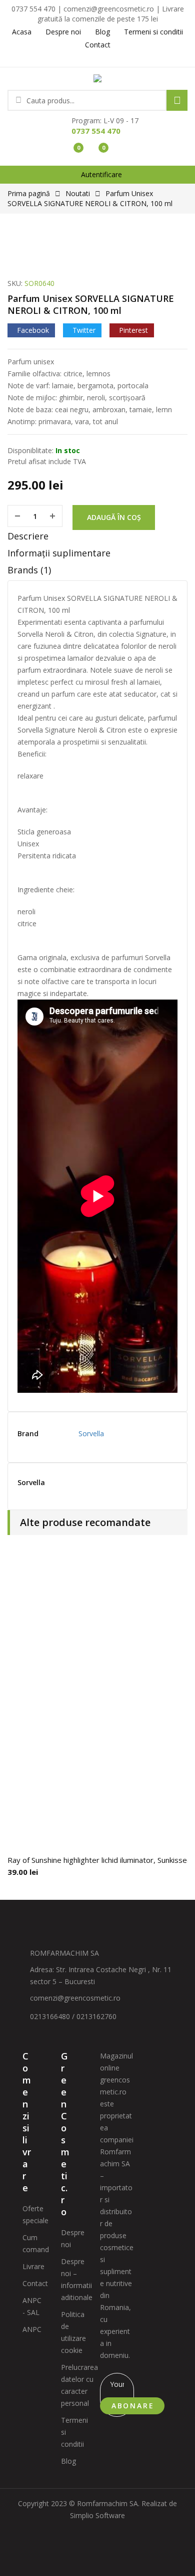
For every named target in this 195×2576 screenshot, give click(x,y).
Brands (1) (29, 570)
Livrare (33, 2266)
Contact (35, 2283)
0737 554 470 (96, 131)
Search (177, 100)
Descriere (28, 536)
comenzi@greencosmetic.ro (75, 1998)
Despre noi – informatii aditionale (77, 2279)
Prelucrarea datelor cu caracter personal (79, 2385)
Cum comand (36, 2243)
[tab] (97, 538)
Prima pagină (29, 193)
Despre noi (73, 2238)
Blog (68, 2461)
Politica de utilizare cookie (73, 2332)
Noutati (78, 193)
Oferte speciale (35, 2214)
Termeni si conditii (74, 2432)
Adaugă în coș (114, 517)
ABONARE (133, 2406)
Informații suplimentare (59, 553)
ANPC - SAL (32, 2306)
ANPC (32, 2329)
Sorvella (91, 1433)
